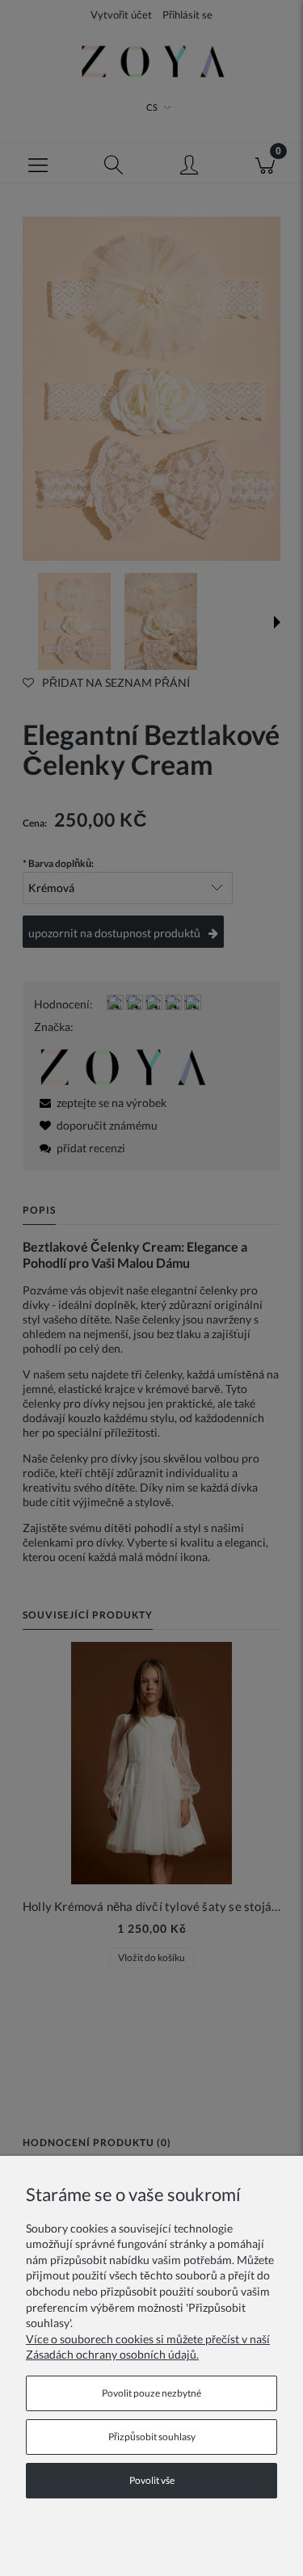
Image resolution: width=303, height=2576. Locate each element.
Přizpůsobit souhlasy (152, 2437)
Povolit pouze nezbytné (151, 2393)
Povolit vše (152, 2480)
